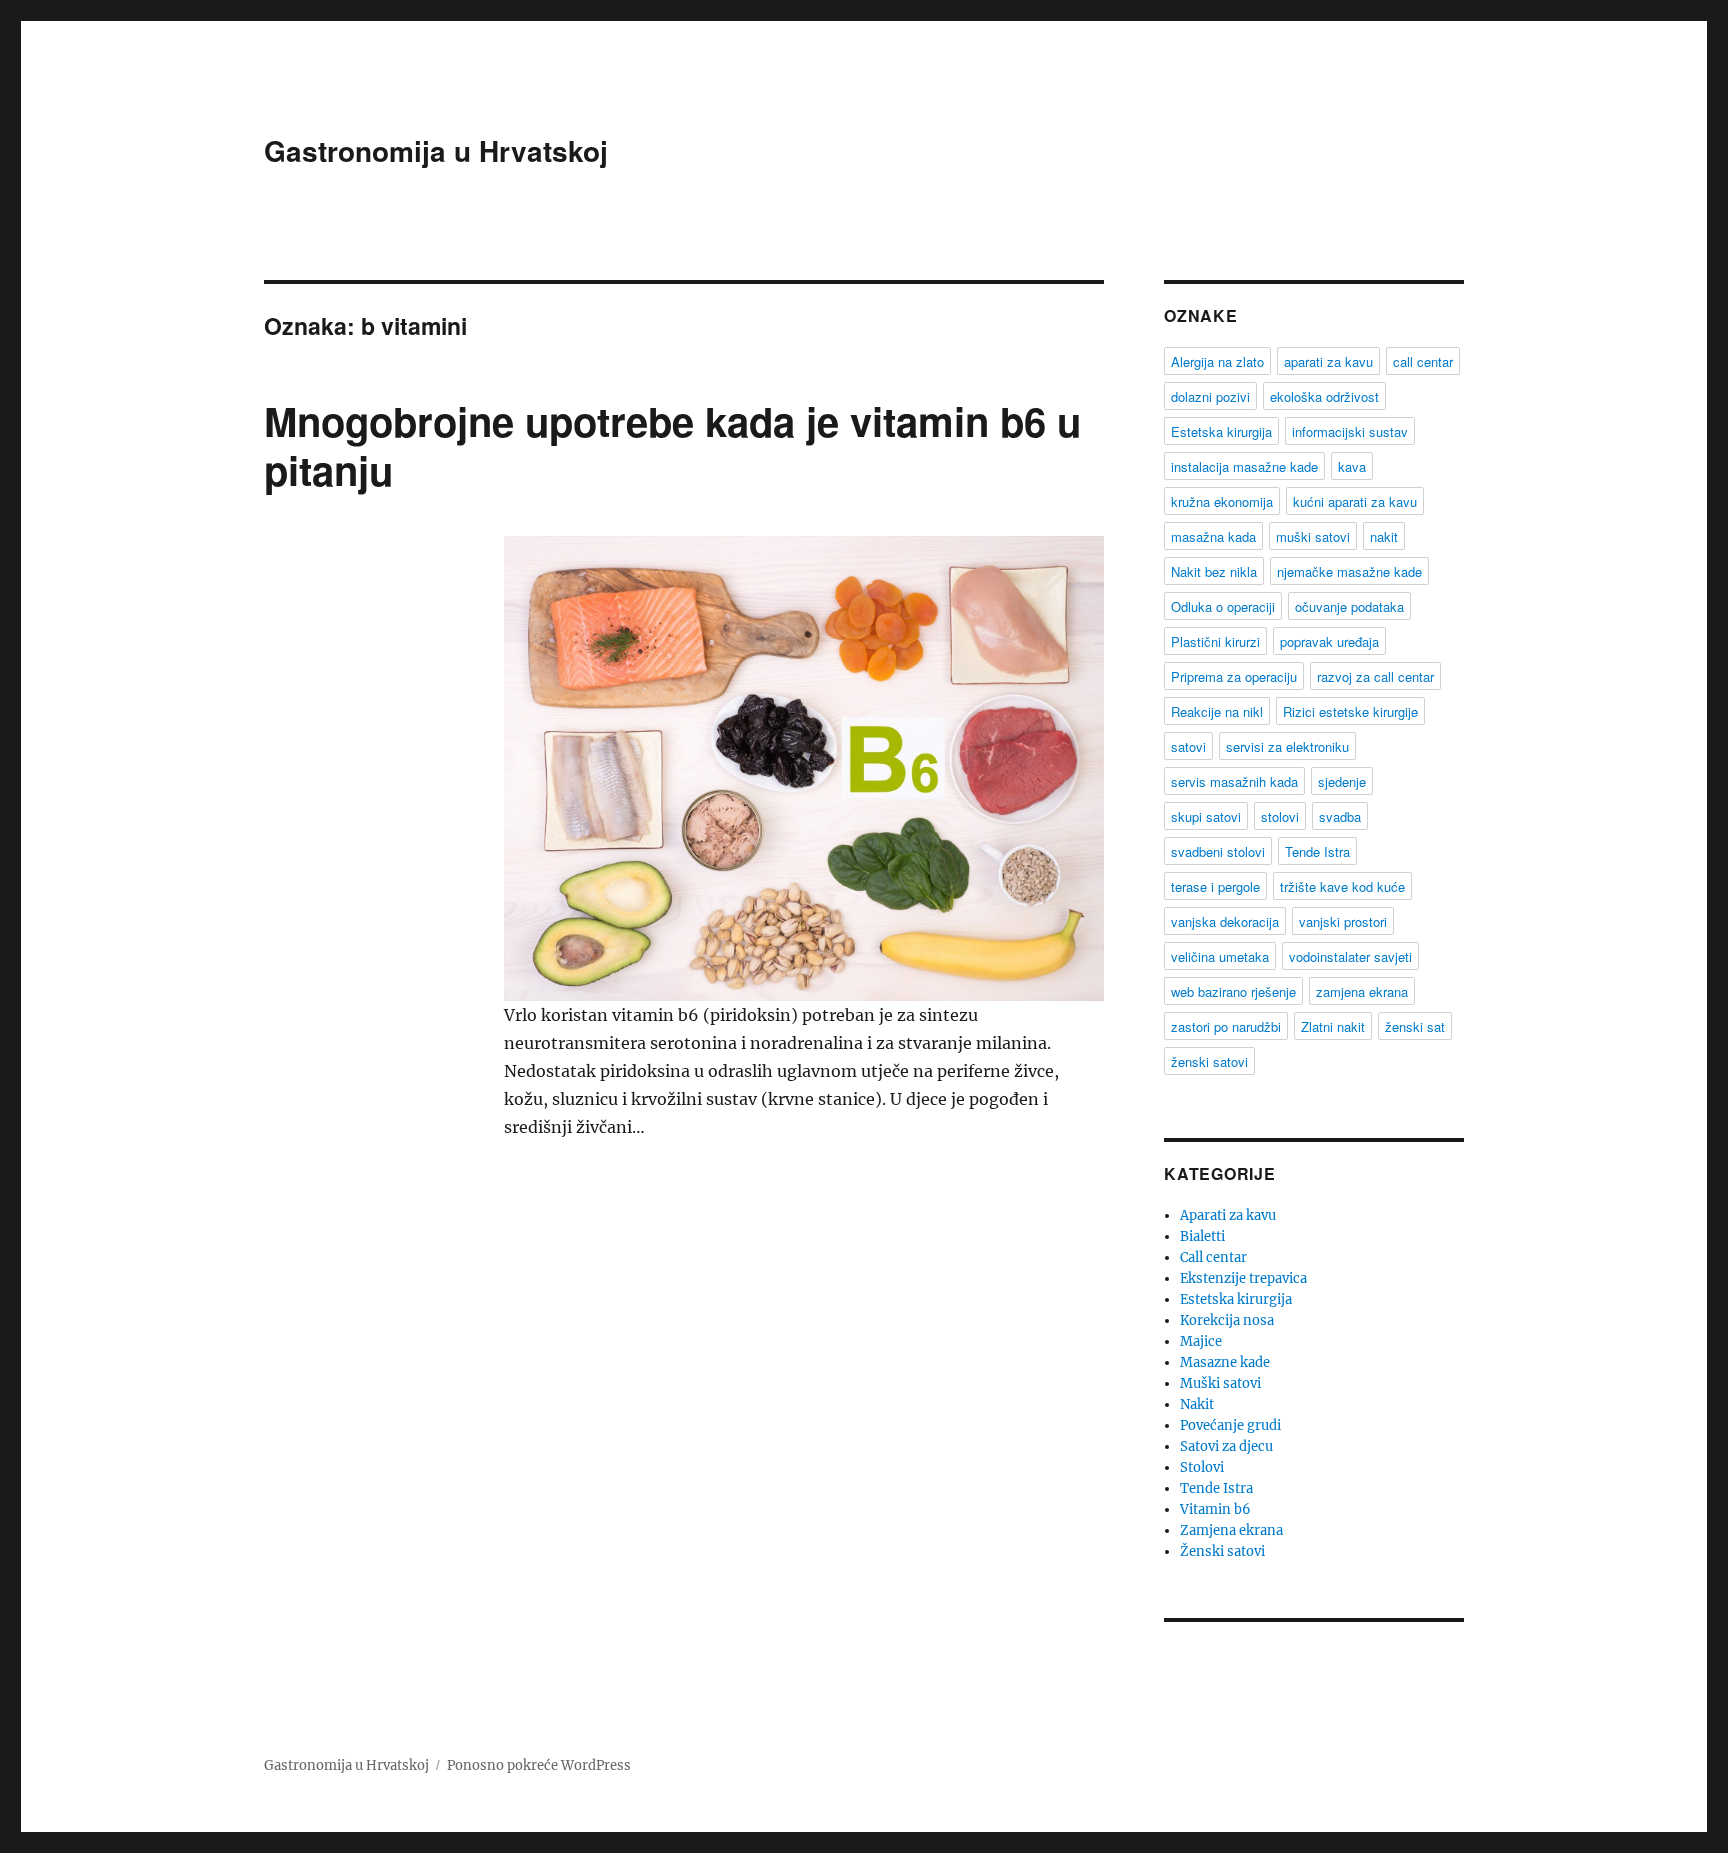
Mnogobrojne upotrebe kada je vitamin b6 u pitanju (672, 445)
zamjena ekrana (1362, 991)
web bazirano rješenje (1233, 991)
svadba (1340, 816)
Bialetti (1202, 1236)
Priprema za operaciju (1234, 676)
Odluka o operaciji (1223, 606)
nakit (1384, 536)
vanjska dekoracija (1225, 921)
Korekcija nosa (1227, 1320)
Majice (1201, 1341)
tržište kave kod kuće (1342, 886)
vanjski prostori (1343, 921)
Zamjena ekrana (1231, 1530)
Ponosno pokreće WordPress (539, 1765)
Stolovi (1202, 1467)
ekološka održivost (1324, 396)
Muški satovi (1220, 1383)
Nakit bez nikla (1214, 571)
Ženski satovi (1222, 1551)
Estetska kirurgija (1221, 431)
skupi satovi (1206, 816)
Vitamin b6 (1215, 1509)
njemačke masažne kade (1349, 571)
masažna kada (1213, 536)
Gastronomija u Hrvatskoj (436, 150)
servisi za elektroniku (1287, 746)
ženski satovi (1209, 1061)
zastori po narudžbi (1226, 1026)
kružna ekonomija (1222, 501)
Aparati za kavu (1228, 1215)
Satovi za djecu (1226, 1446)
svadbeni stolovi (1218, 851)
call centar (1423, 361)
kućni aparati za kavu (1355, 501)
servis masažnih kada (1234, 781)
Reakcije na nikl (1217, 711)
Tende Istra (1317, 851)
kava (1352, 466)
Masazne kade (1225, 1362)
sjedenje (1342, 781)
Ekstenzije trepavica (1243, 1278)
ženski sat (1415, 1026)
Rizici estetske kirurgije (1350, 711)
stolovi (1280, 816)
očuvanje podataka (1349, 606)
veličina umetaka (1220, 956)
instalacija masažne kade (1244, 466)
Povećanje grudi (1230, 1425)
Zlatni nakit (1333, 1026)
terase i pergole (1215, 886)
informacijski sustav (1350, 431)
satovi (1188, 746)
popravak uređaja (1329, 641)
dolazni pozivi (1210, 396)
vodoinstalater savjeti (1350, 956)
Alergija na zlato (1217, 361)
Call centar (1213, 1257)
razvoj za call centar (1375, 676)
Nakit (1197, 1404)
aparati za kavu (1328, 361)
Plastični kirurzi (1215, 641)
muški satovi (1313, 536)
